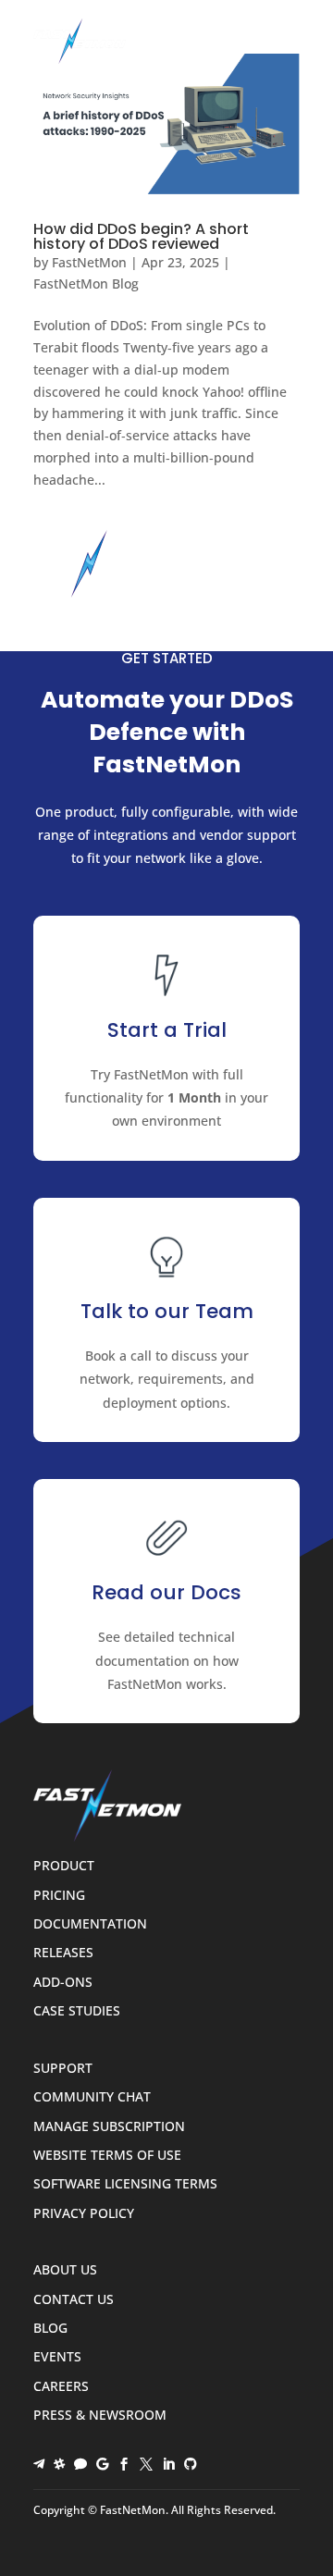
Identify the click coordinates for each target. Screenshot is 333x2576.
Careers (61, 2387)
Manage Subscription (109, 2127)
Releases (63, 1953)
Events (57, 2357)
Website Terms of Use (107, 2156)
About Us (65, 2270)
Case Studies (77, 2011)
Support (63, 2069)
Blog (50, 2329)
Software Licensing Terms (125, 2184)
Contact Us (74, 2300)
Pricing (59, 1896)
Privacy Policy (84, 2214)
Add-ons (63, 1983)
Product (64, 1866)
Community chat (92, 2097)
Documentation (90, 1924)
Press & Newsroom (100, 2416)
